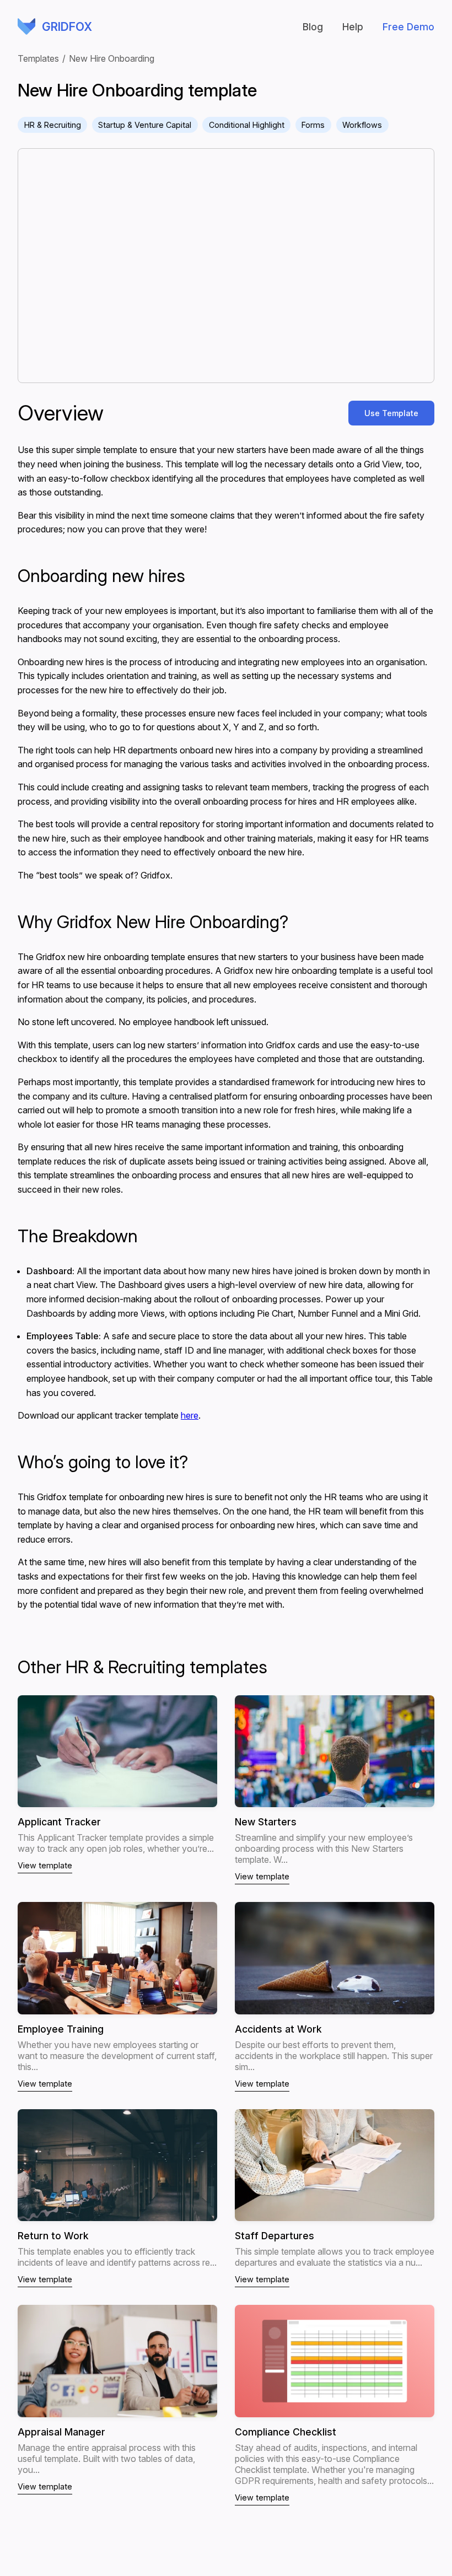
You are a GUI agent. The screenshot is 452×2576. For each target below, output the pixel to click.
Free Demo (408, 27)
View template (45, 1865)
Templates (38, 58)
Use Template (391, 413)
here (190, 1415)
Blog (313, 27)
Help (353, 27)
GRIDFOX (26, 26)
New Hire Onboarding (112, 58)
